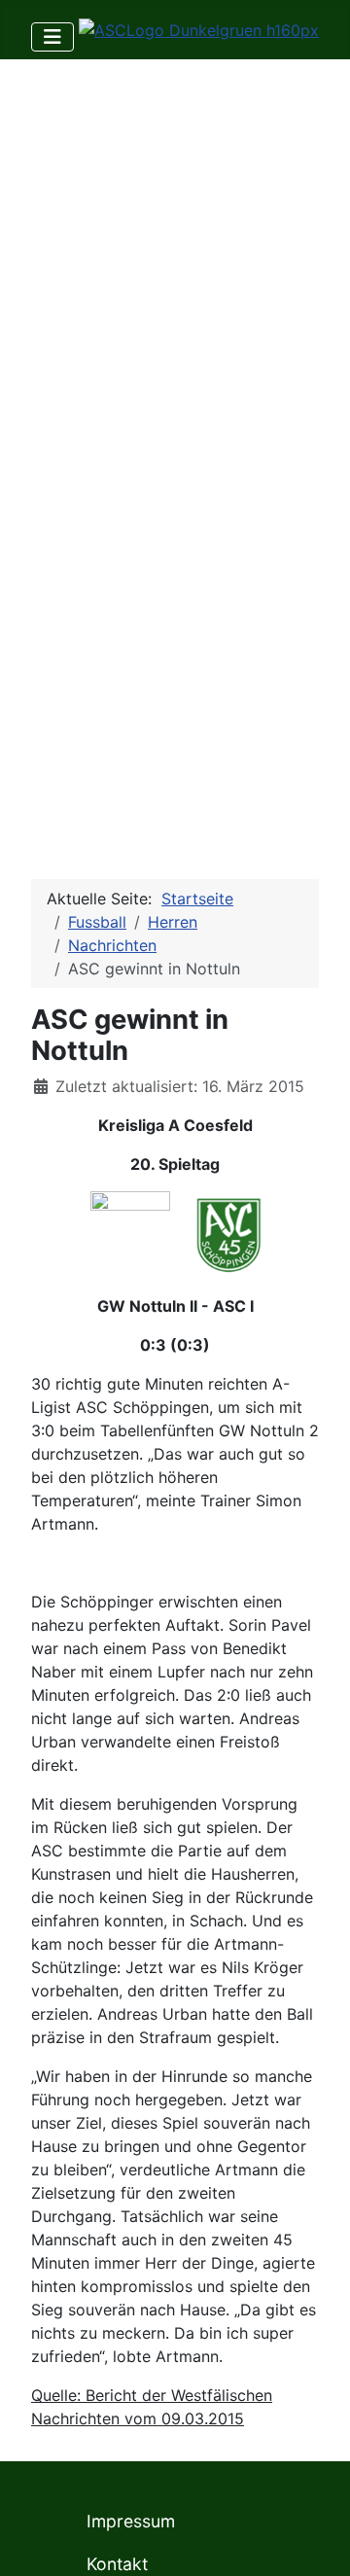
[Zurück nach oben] (316, 2540)
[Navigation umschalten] (52, 37)
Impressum (131, 2521)
